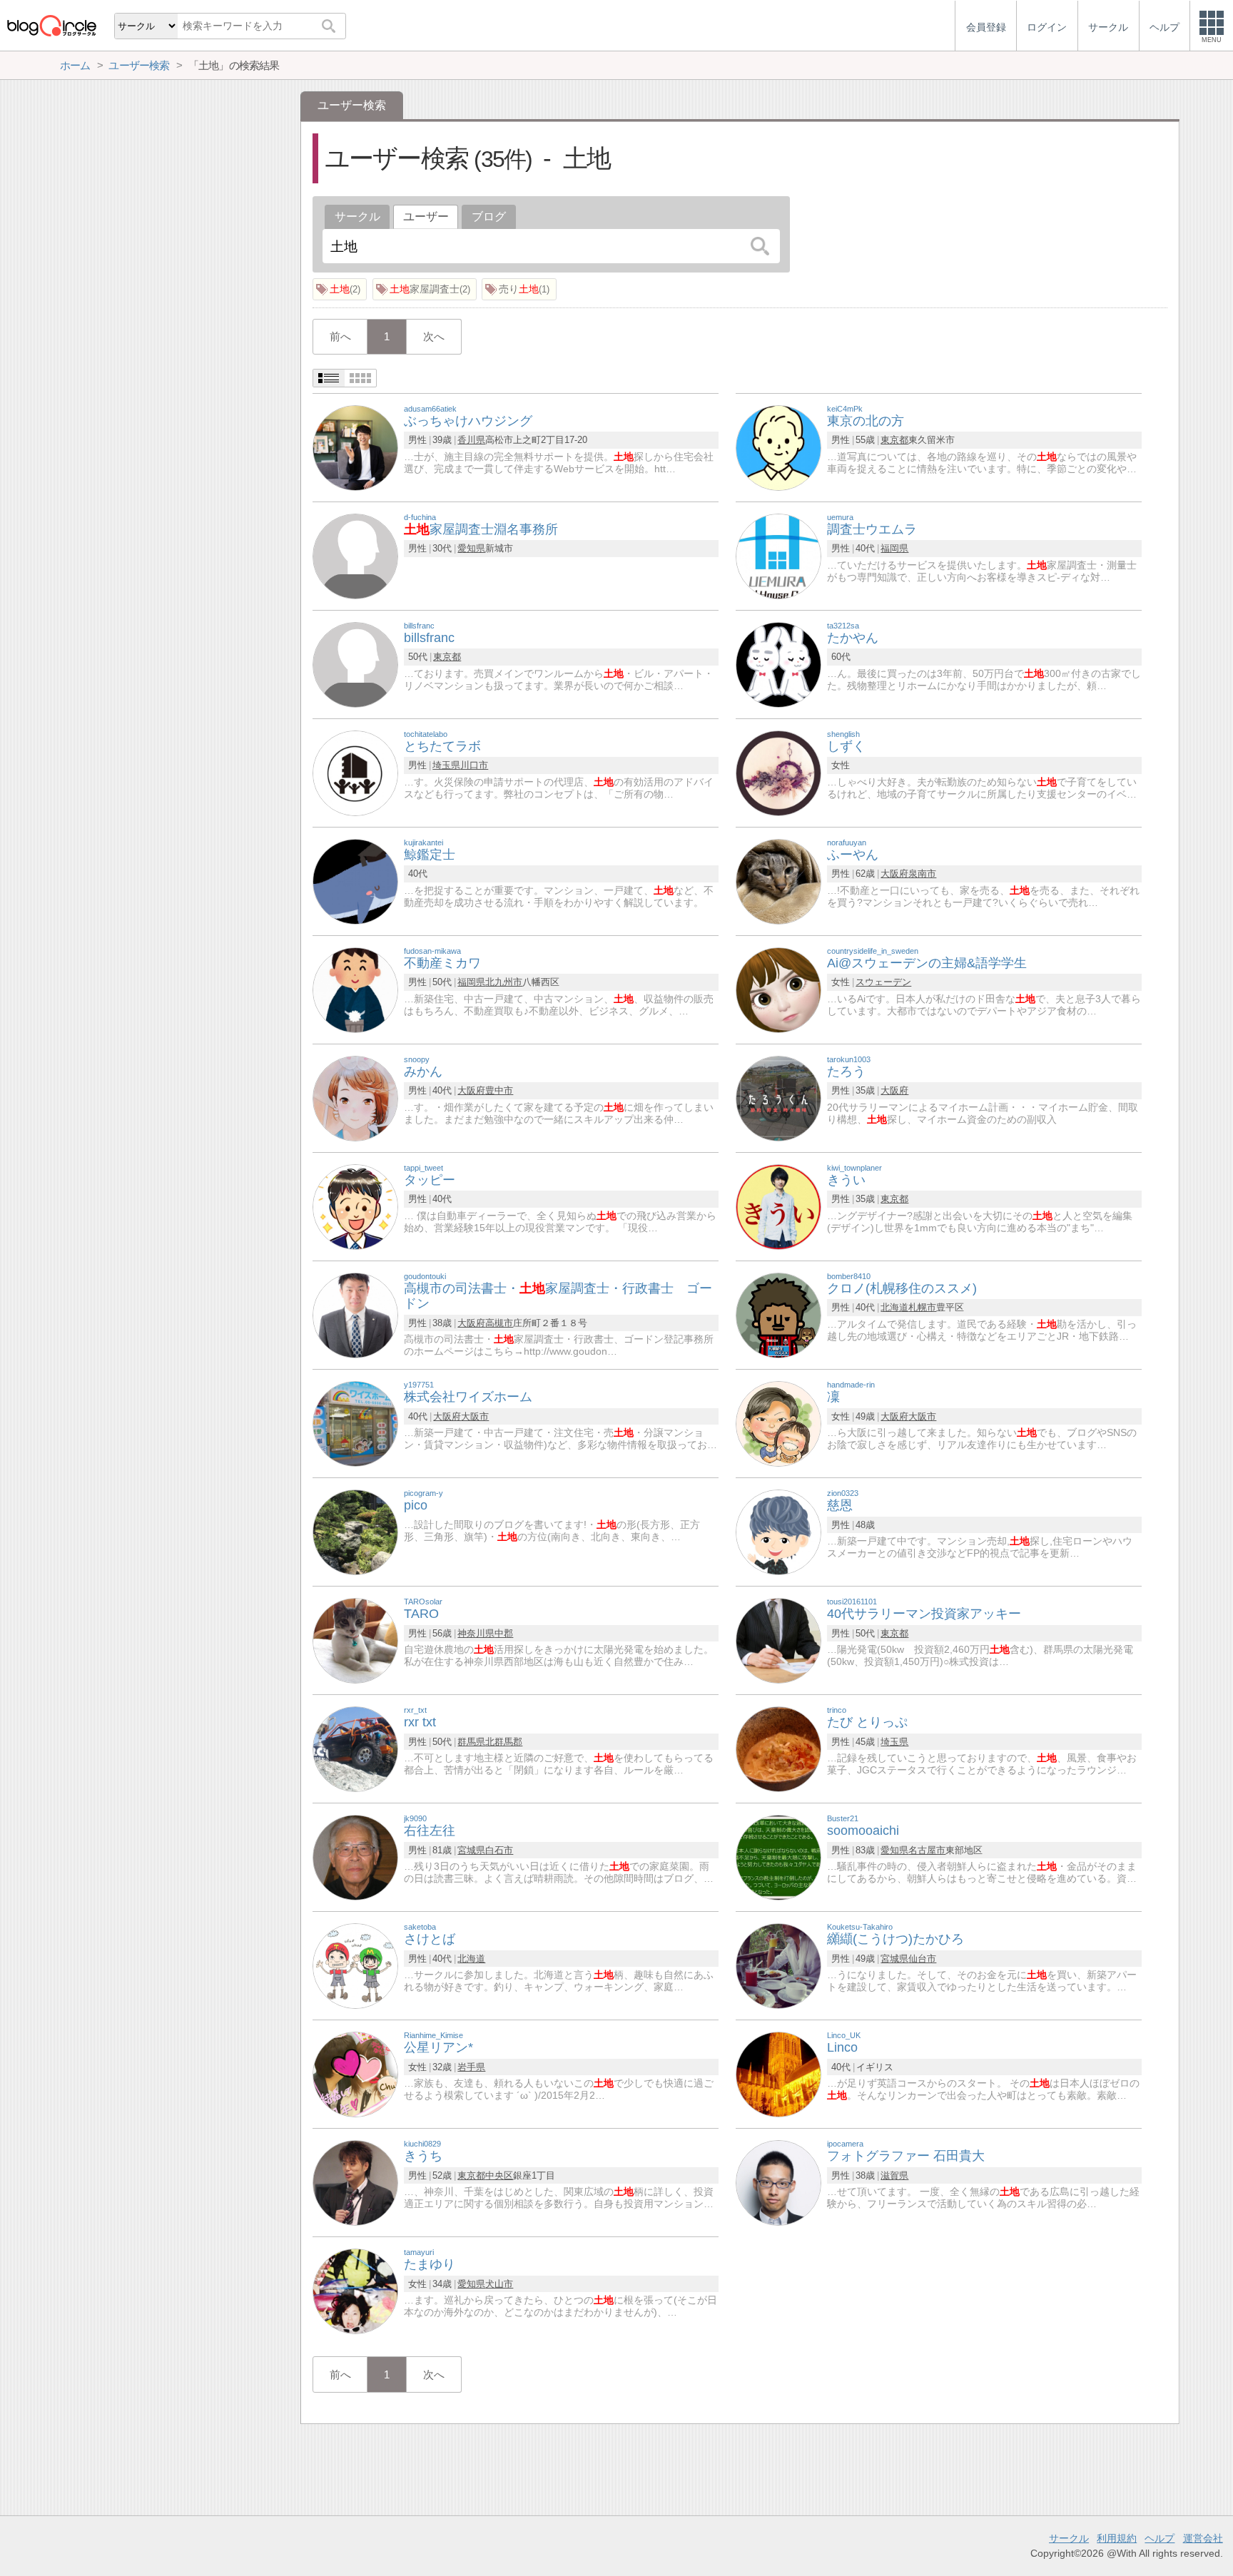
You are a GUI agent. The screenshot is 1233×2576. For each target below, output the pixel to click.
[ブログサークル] (51, 25)
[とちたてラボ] (355, 772)
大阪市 (475, 1416)
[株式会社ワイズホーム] (355, 1423)
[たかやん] (778, 664)
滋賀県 (894, 2175)
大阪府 (894, 874)
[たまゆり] (355, 2290)
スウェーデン (883, 982)
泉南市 (922, 874)
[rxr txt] (355, 1748)
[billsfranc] (355, 664)
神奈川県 (476, 1633)
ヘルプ (1160, 2538)
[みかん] (355, 1098)
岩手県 (471, 2067)
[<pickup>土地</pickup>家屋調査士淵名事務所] (355, 555)
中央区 (499, 2175)
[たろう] (778, 1098)
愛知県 (471, 548)
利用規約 (1117, 2538)
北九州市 (504, 982)
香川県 (471, 440)
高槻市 (499, 1323)
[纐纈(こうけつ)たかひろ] (778, 1965)
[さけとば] (355, 1965)
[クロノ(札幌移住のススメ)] (778, 1314)
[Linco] (778, 2073)
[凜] (778, 1423)
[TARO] (355, 1640)
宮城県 (471, 1850)
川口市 (474, 765)
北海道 (894, 1307)
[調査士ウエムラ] (778, 555)
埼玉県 (446, 765)
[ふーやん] (778, 881)
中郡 (504, 1633)
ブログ (489, 217)
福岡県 (894, 548)
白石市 (499, 1850)
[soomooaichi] (778, 1857)
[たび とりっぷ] (778, 1748)
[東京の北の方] (778, 447)
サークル (357, 217)
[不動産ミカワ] (355, 989)
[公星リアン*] (355, 2073)
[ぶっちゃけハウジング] (355, 447)
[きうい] (778, 1206)
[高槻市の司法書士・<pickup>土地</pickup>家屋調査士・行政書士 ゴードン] (355, 1314)
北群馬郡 (504, 1742)
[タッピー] (355, 1206)
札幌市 (922, 1307)
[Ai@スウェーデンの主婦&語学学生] (778, 989)
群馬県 (471, 1742)
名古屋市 (927, 1850)
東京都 (894, 440)
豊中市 (499, 1090)
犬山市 (499, 2284)
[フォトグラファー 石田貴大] (778, 2182)
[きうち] (355, 2182)
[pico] (355, 1531)
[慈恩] (778, 1531)
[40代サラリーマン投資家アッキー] (778, 1640)
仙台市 (922, 1959)
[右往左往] (355, 1857)
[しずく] (778, 772)
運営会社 (1203, 2538)
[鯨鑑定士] (355, 881)
